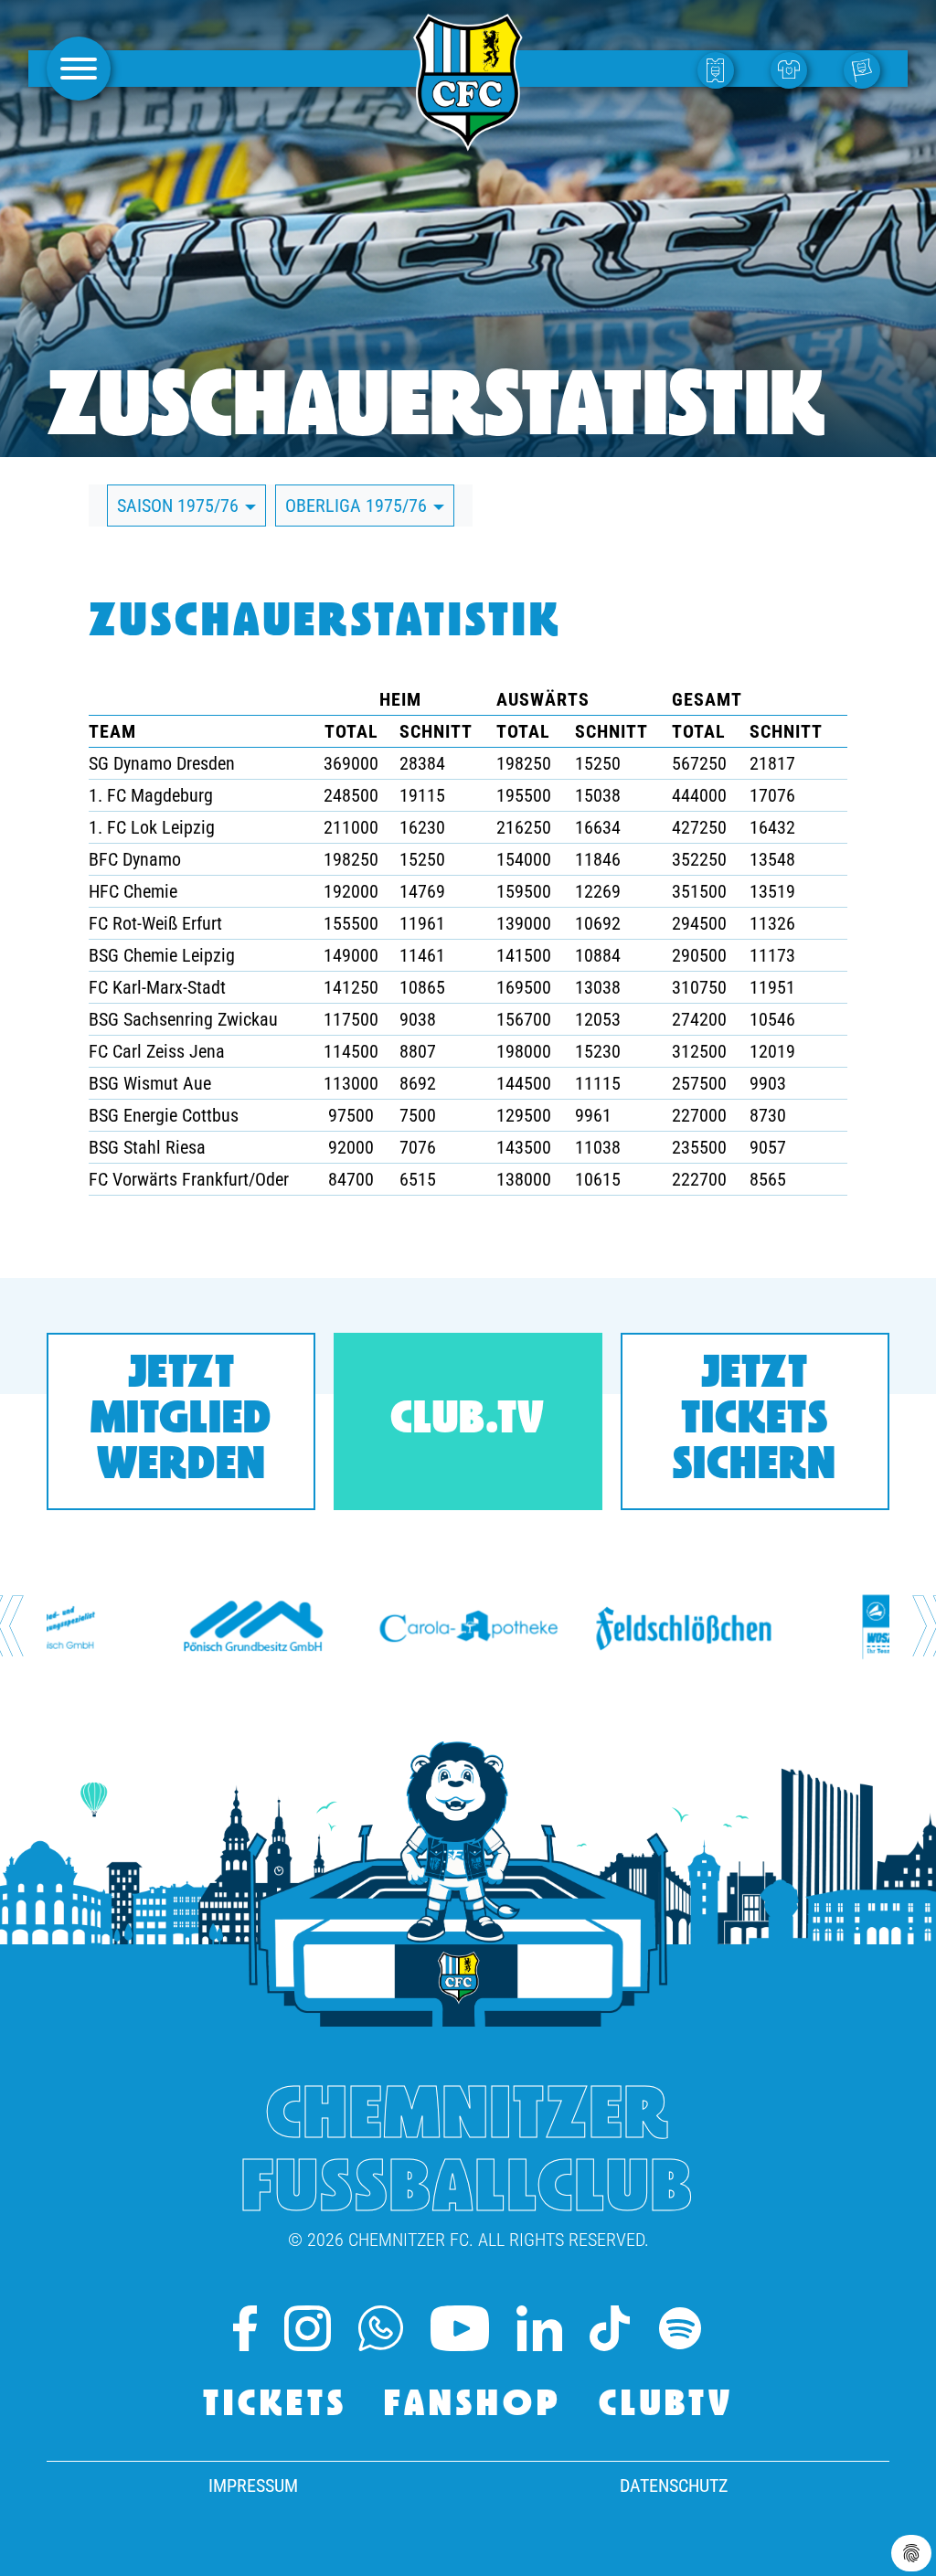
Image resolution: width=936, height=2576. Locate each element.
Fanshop (473, 2406)
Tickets (275, 2406)
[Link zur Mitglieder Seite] (867, 69)
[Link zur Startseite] (468, 141)
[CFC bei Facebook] (245, 2328)
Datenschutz (674, 2486)
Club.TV (468, 1421)
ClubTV (666, 2406)
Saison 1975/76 (180, 506)
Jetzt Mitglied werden (181, 1421)
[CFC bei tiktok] (609, 2328)
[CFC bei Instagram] (307, 2328)
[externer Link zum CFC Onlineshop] (793, 69)
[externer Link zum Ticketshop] (720, 69)
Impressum (253, 2486)
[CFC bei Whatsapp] (381, 2328)
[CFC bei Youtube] (460, 2328)
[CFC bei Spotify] (680, 2328)
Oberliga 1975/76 (358, 506)
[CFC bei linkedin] (539, 2328)
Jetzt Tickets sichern (755, 1421)
